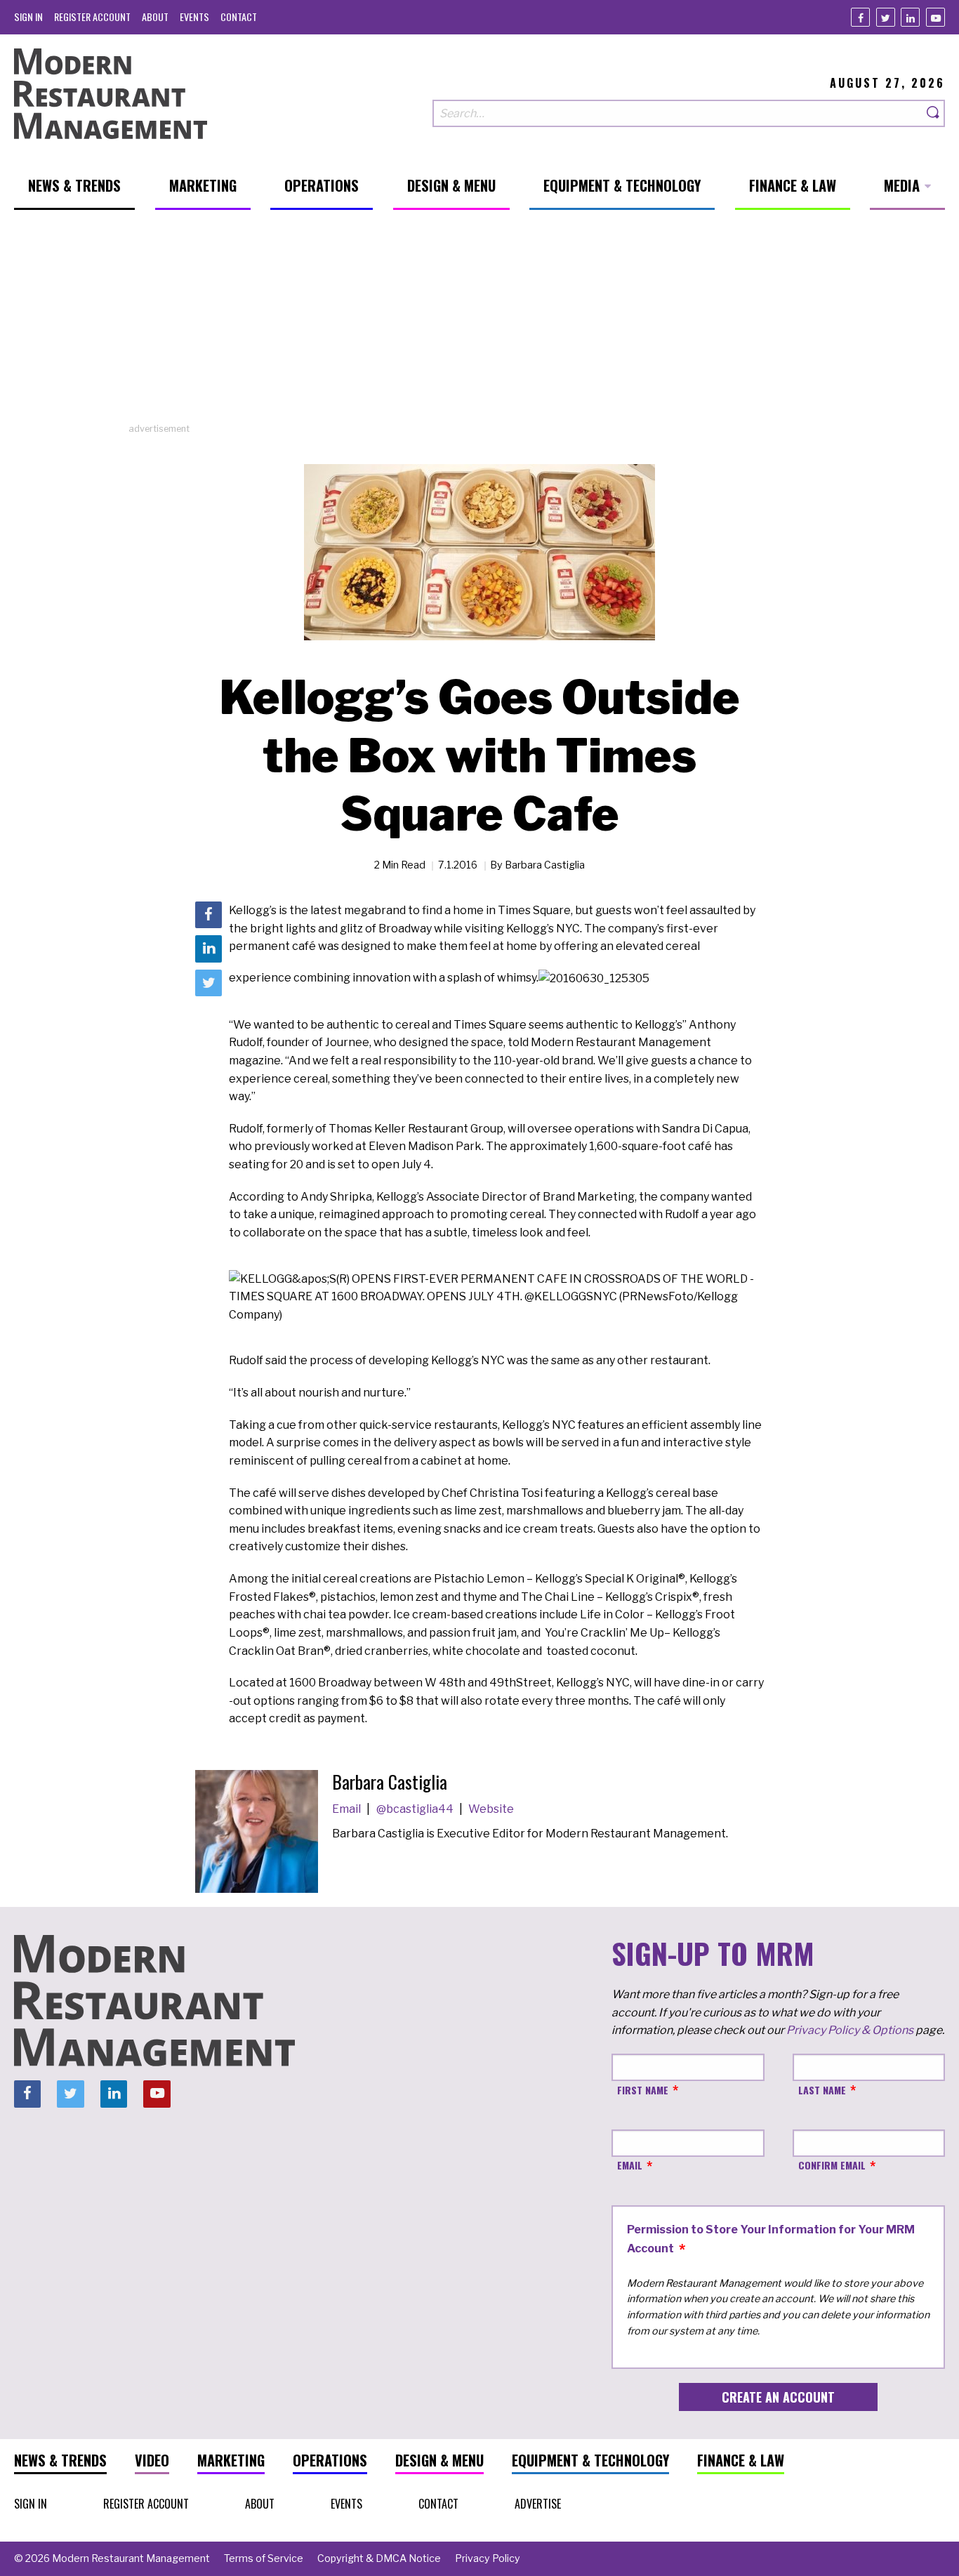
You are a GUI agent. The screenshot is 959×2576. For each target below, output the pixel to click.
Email (348, 1809)
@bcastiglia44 (416, 1809)
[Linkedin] (910, 17)
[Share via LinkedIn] (209, 949)
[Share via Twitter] (209, 983)
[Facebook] (860, 17)
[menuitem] (28, 16)
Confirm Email (832, 2165)
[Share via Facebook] (209, 915)
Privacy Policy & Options (850, 2030)
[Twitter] (886, 17)
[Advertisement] (479, 324)
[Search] (934, 113)
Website (491, 1809)
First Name (643, 2090)
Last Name (822, 2090)
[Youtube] (935, 17)
